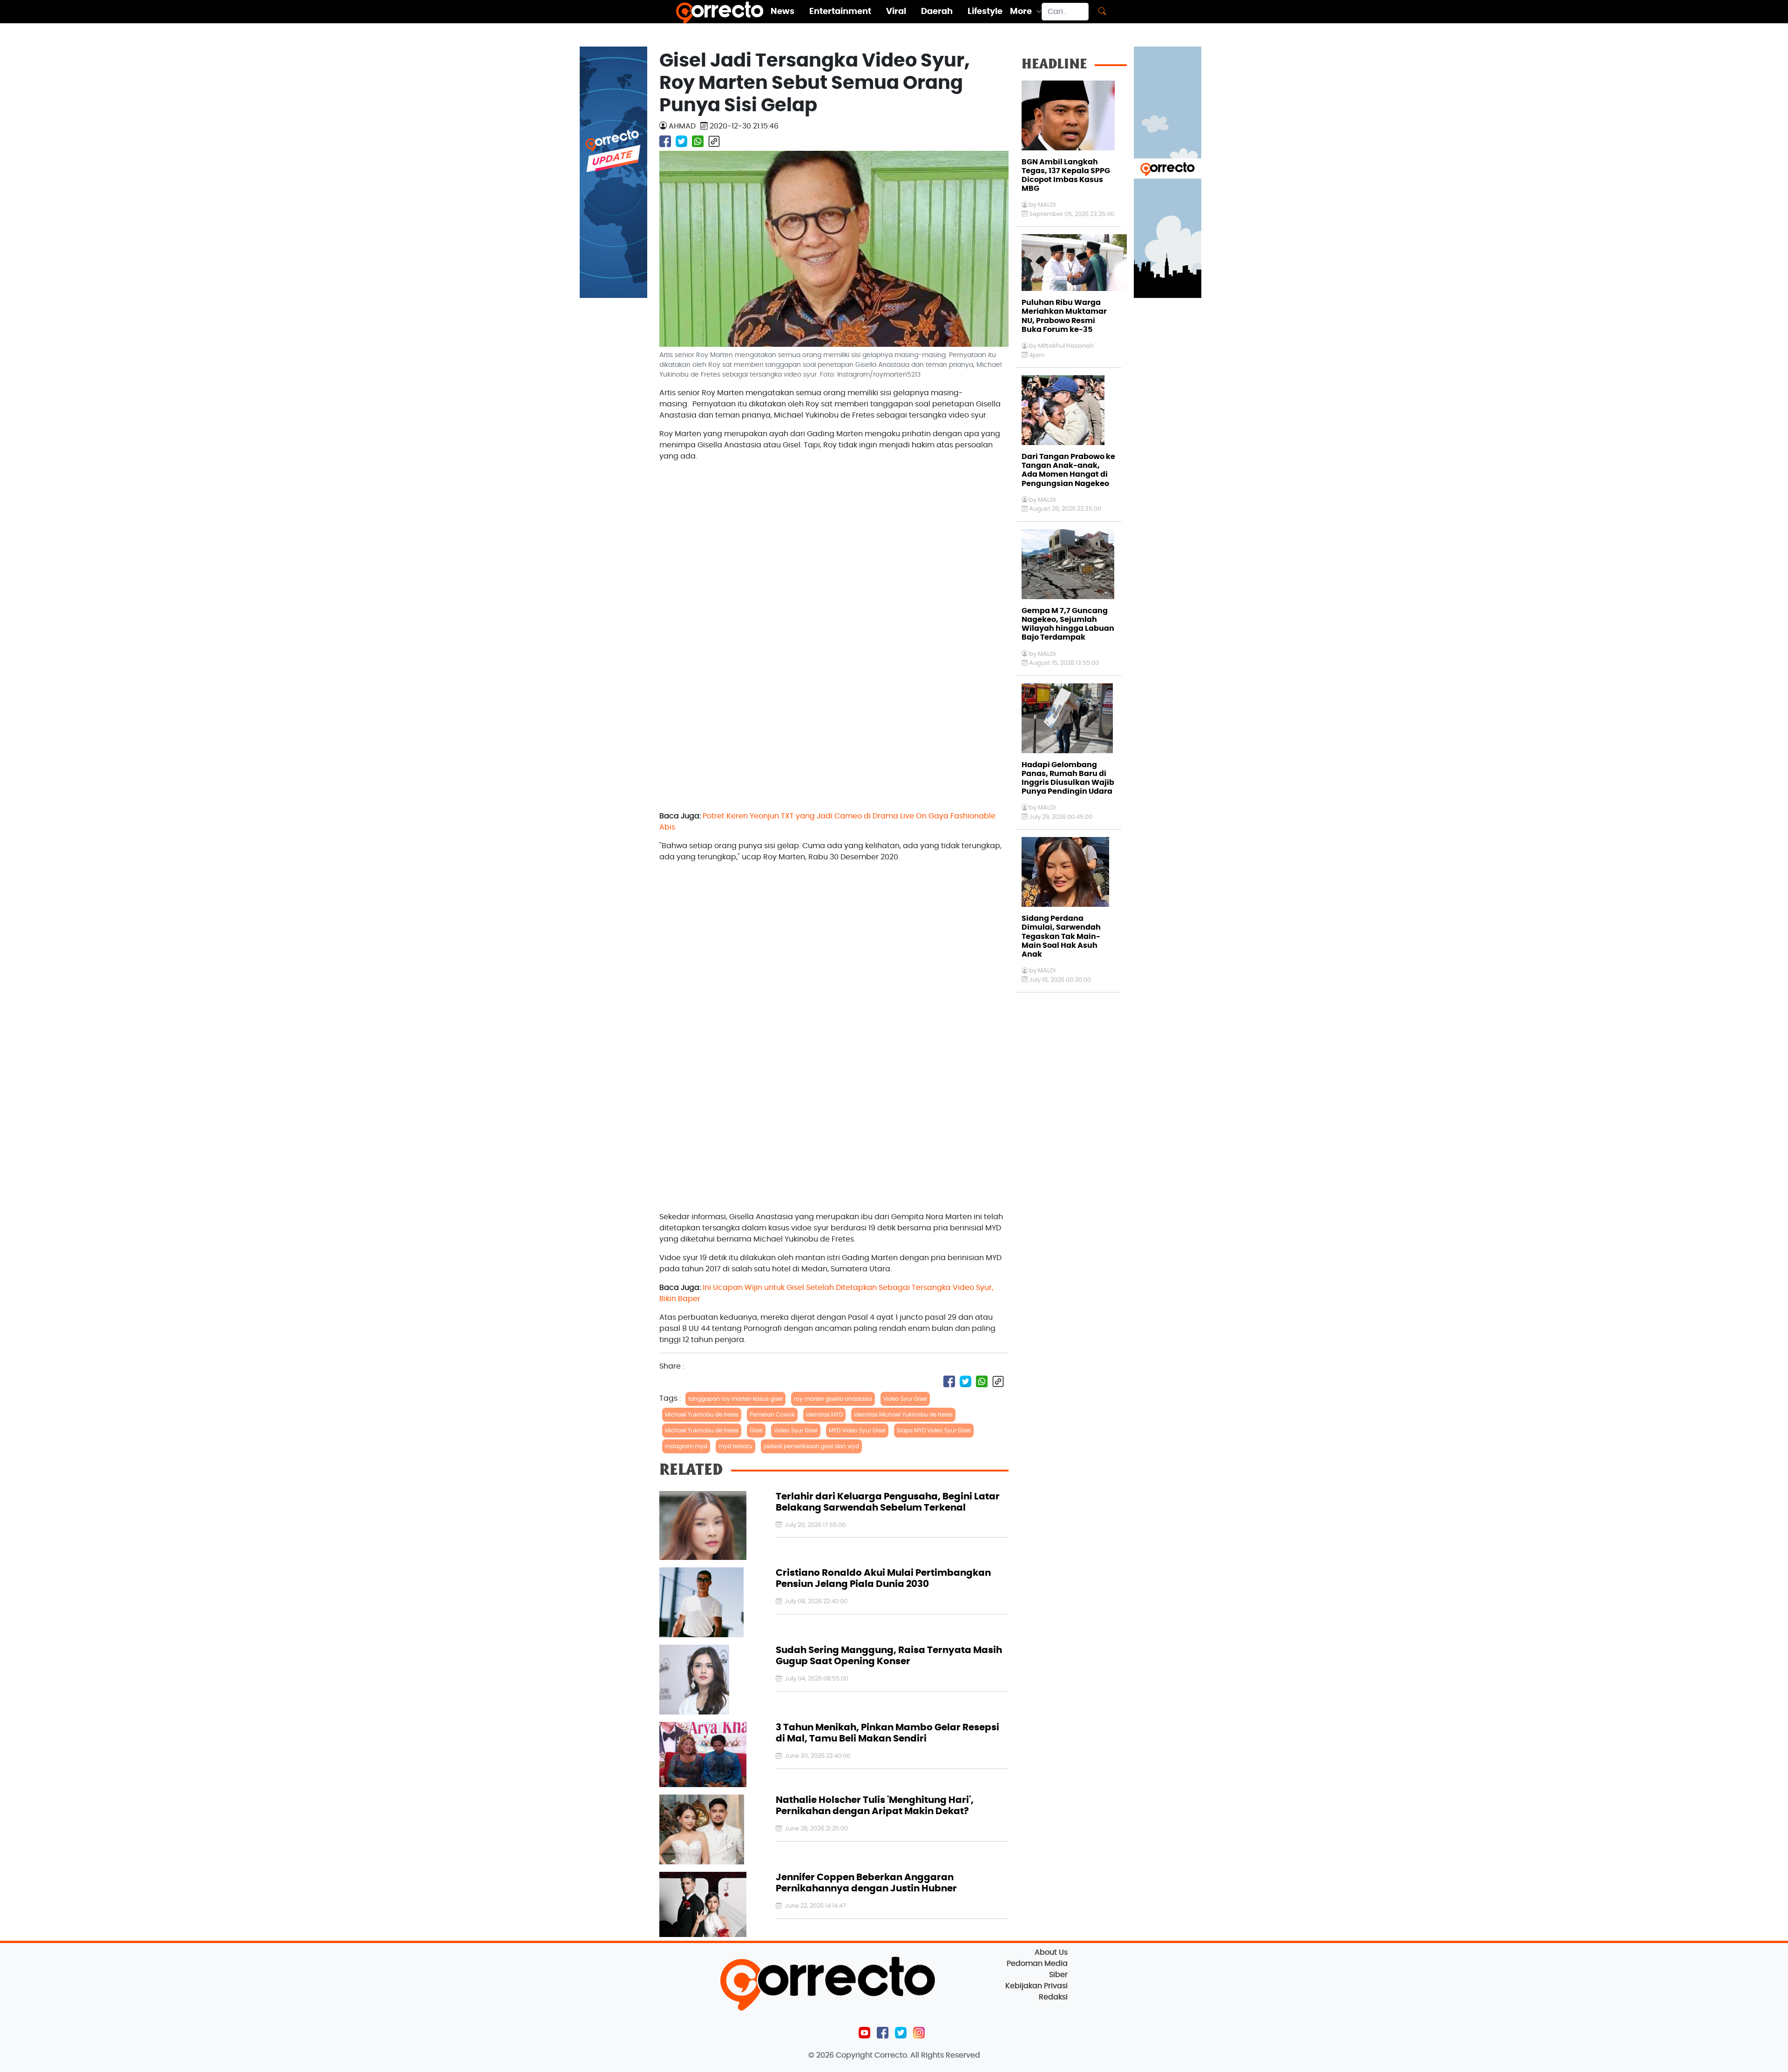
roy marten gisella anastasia (833, 1399)
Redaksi (1053, 1997)
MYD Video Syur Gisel (857, 1431)
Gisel (756, 1431)
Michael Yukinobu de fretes (702, 1415)
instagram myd (686, 1446)
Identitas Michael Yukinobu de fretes (903, 1415)
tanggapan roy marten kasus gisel (735, 1399)
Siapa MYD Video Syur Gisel (934, 1431)
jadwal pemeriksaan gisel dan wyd (811, 1446)
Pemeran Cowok (772, 1415)
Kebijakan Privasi (1036, 1986)
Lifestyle (985, 12)
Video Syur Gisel (905, 1399)
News (782, 12)
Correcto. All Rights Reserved (927, 2055)
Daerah (937, 12)
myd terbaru (735, 1446)
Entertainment (840, 12)
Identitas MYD (824, 1415)
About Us (1051, 1952)
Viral (896, 12)
